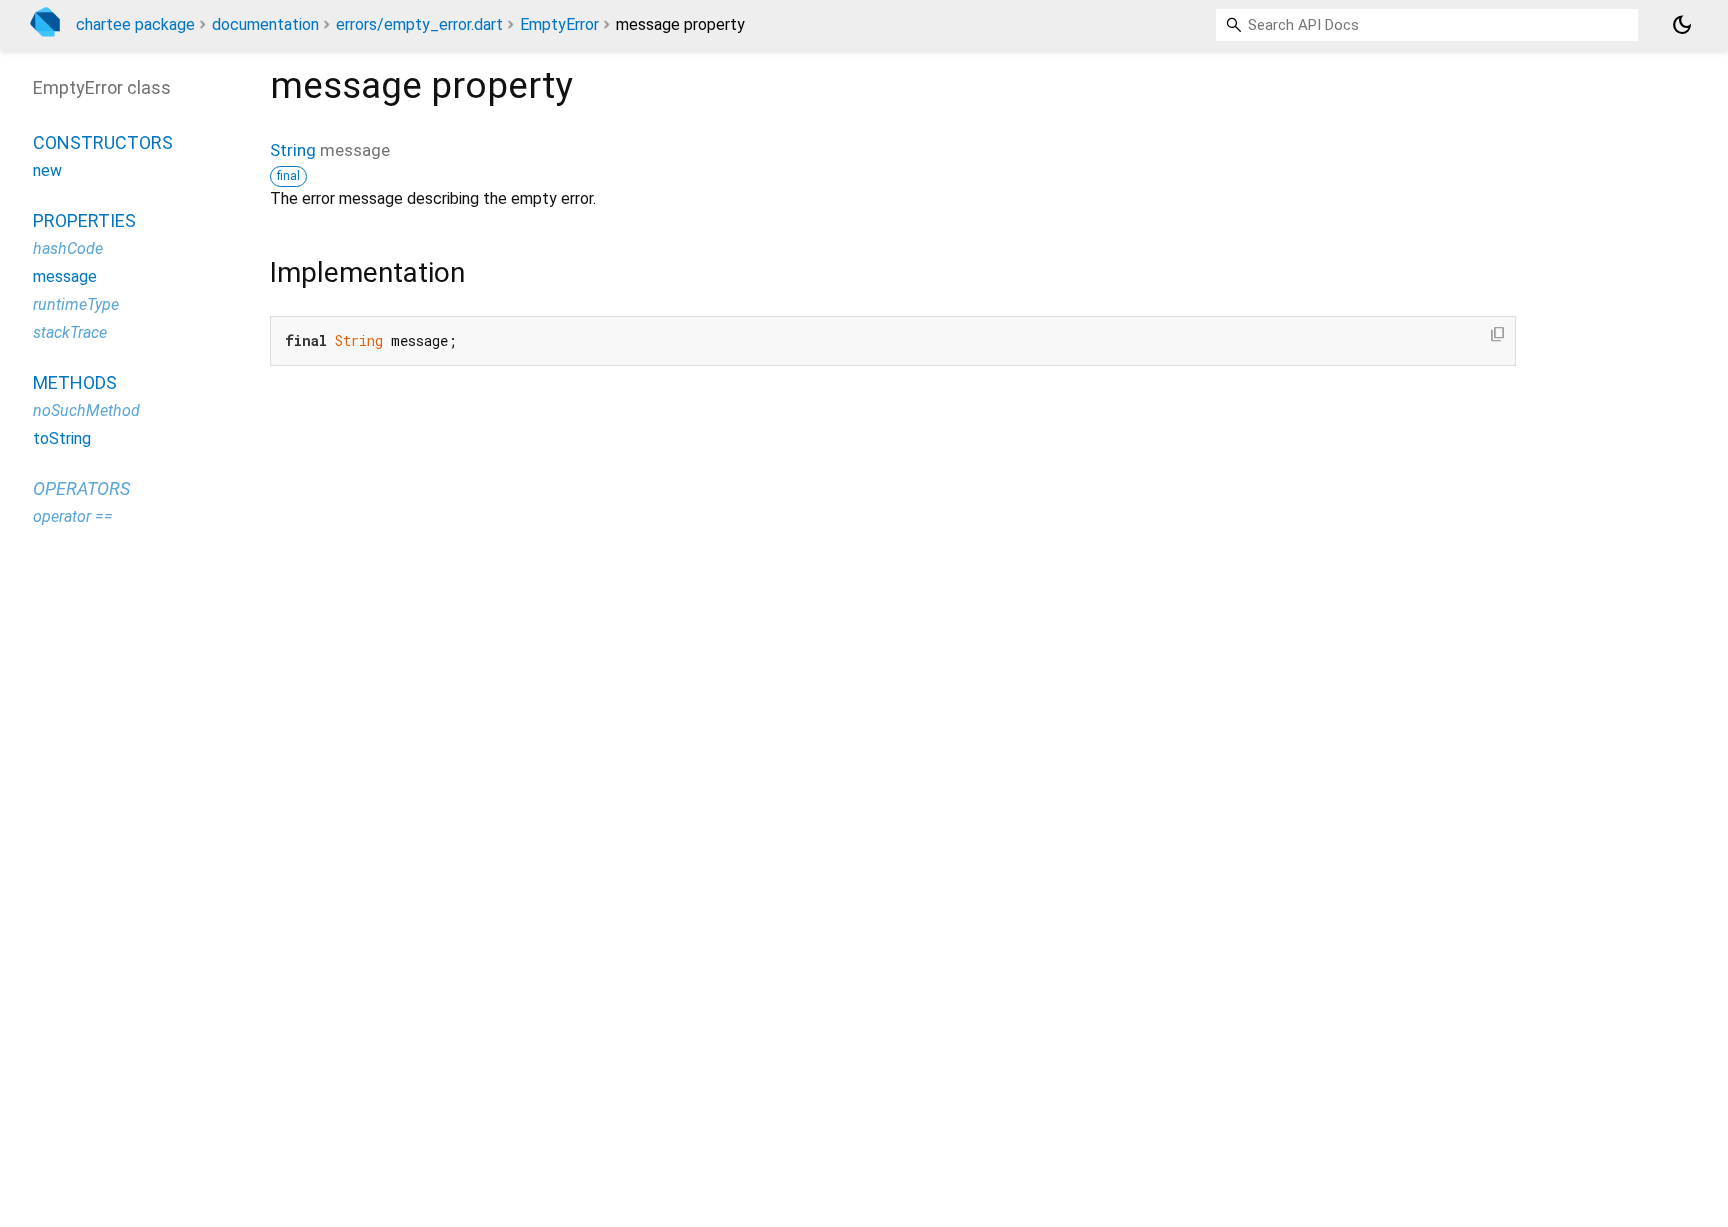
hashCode (68, 248)
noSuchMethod (86, 410)
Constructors (103, 142)
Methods (75, 382)
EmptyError (559, 24)
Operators (81, 488)
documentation (265, 24)
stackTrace (70, 332)
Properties (84, 220)
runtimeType (76, 304)
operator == (73, 516)
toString (62, 438)
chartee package (135, 24)
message (65, 276)
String (293, 150)
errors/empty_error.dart (419, 24)
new (47, 170)
